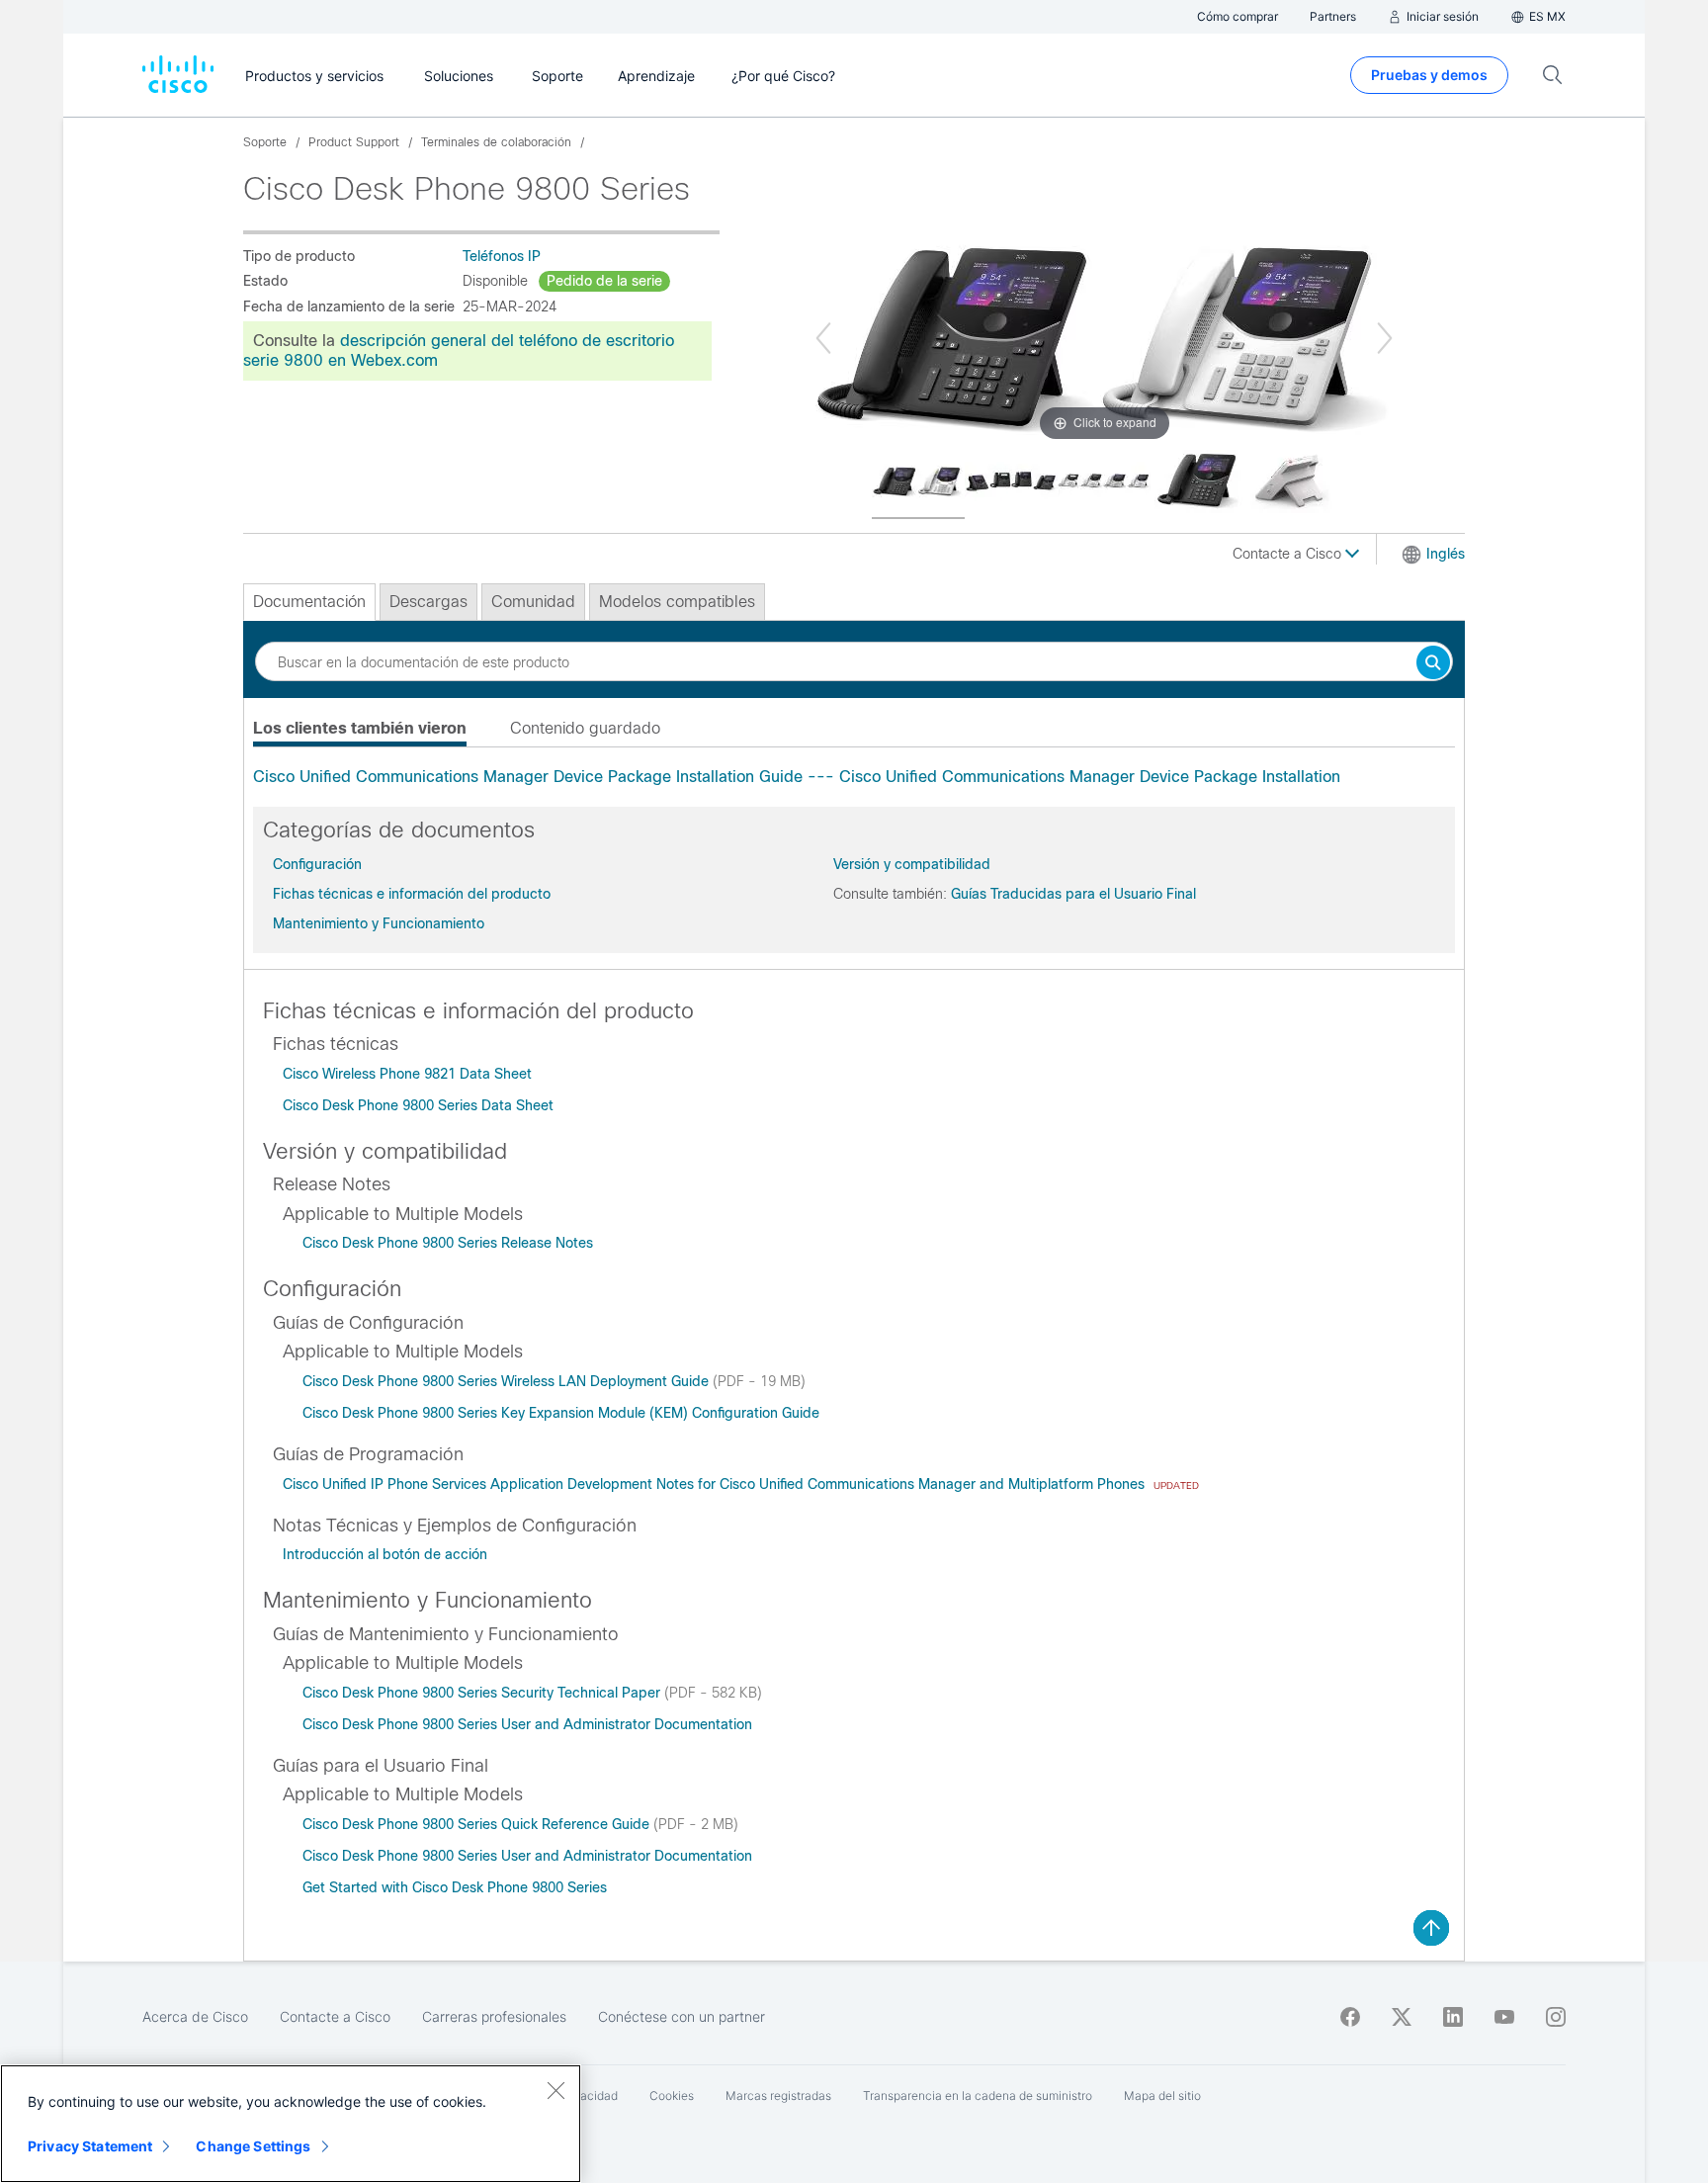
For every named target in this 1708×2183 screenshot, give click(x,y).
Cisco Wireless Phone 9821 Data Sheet (407, 1074)
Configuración (317, 864)
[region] (291, 2124)
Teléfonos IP (502, 256)
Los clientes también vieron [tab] (360, 728)
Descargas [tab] (428, 602)
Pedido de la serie (604, 281)
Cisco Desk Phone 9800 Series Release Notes (448, 1243)
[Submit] (1433, 664)
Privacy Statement (90, 2146)
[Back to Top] (1431, 1928)
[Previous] (823, 338)
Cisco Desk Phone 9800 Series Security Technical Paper (483, 1693)
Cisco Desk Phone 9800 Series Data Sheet (418, 1105)
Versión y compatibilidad (912, 864)
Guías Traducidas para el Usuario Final (1073, 894)
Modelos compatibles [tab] (677, 602)
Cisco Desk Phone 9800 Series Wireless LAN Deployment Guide (508, 1381)
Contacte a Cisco (1289, 554)
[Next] (1385, 338)
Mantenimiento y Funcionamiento (379, 923)
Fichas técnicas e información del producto (412, 894)
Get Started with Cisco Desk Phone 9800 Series (455, 1887)
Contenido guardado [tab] (585, 728)
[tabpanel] (854, 777)
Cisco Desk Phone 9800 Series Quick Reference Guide (478, 1824)
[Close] (555, 2090)
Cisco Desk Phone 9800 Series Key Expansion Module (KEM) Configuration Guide (561, 1413)
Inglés (1446, 554)
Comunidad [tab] (533, 602)
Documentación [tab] (309, 602)
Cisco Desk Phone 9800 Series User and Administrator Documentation (527, 1724)
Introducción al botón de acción (385, 1554)
